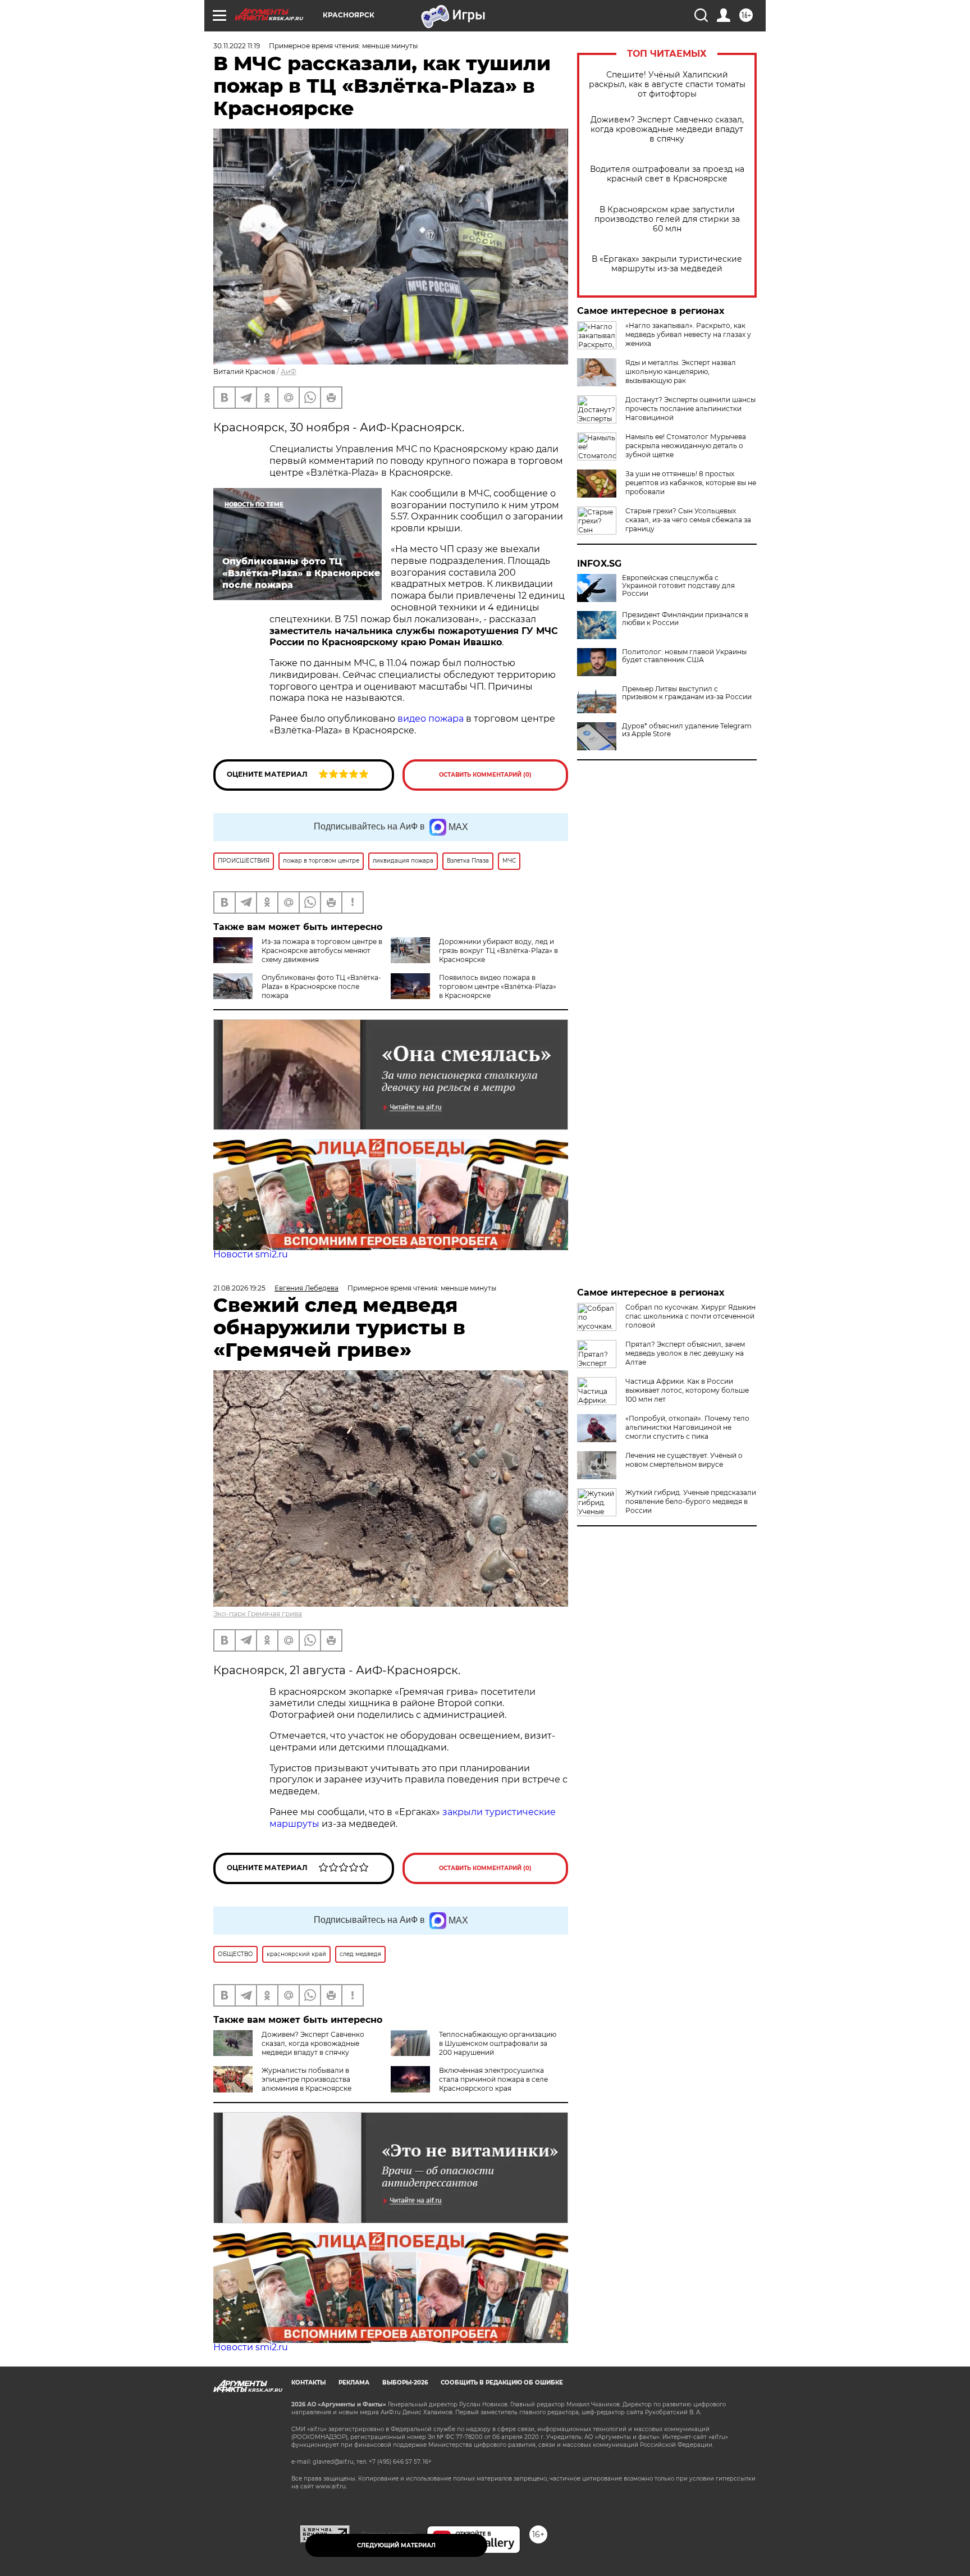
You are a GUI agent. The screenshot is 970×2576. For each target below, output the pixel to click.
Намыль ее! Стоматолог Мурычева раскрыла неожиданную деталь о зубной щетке (686, 446)
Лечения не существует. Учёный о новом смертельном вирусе (684, 1460)
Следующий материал (396, 2545)
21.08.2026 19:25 (239, 1288)
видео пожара (431, 719)
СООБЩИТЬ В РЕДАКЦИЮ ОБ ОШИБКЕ (502, 2383)
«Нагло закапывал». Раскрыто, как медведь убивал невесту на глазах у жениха (688, 334)
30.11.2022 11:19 (237, 46)
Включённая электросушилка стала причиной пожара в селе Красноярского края (493, 2079)
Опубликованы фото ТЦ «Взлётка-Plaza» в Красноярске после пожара (321, 986)
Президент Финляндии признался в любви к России (685, 619)
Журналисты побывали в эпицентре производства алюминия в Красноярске (306, 2079)
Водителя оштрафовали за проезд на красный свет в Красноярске (667, 174)
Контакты (308, 2383)
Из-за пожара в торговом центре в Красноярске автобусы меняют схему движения (322, 950)
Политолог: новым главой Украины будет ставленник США (684, 656)
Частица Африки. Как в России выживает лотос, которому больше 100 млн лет (687, 1390)
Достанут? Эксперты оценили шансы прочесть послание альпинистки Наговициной (690, 409)
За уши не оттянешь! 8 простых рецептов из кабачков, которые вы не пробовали (691, 483)
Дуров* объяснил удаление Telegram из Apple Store (687, 730)
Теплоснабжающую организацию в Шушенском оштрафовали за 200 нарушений (498, 2043)
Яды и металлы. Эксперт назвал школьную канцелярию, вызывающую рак (681, 371)
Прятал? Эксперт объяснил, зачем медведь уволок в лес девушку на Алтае (685, 1353)
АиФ (289, 371)
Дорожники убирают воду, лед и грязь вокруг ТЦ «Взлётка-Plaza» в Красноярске (498, 950)
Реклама (354, 2383)
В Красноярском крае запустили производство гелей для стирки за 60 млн (667, 219)
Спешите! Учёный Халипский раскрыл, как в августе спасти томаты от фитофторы (667, 85)
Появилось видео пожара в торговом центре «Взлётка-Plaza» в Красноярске (498, 986)
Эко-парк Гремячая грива (258, 1614)
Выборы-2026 (405, 2383)
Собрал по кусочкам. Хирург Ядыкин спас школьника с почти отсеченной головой (690, 1316)
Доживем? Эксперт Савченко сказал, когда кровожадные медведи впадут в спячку (667, 129)
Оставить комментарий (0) (485, 775)
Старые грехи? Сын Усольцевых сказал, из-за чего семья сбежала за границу (688, 520)
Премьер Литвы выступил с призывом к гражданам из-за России (687, 693)
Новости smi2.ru (251, 1254)
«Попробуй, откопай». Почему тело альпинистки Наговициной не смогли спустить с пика (687, 1427)
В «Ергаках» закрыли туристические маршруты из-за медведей (667, 264)
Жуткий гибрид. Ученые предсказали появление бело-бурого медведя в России (691, 1501)
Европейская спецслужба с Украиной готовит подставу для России (678, 586)
